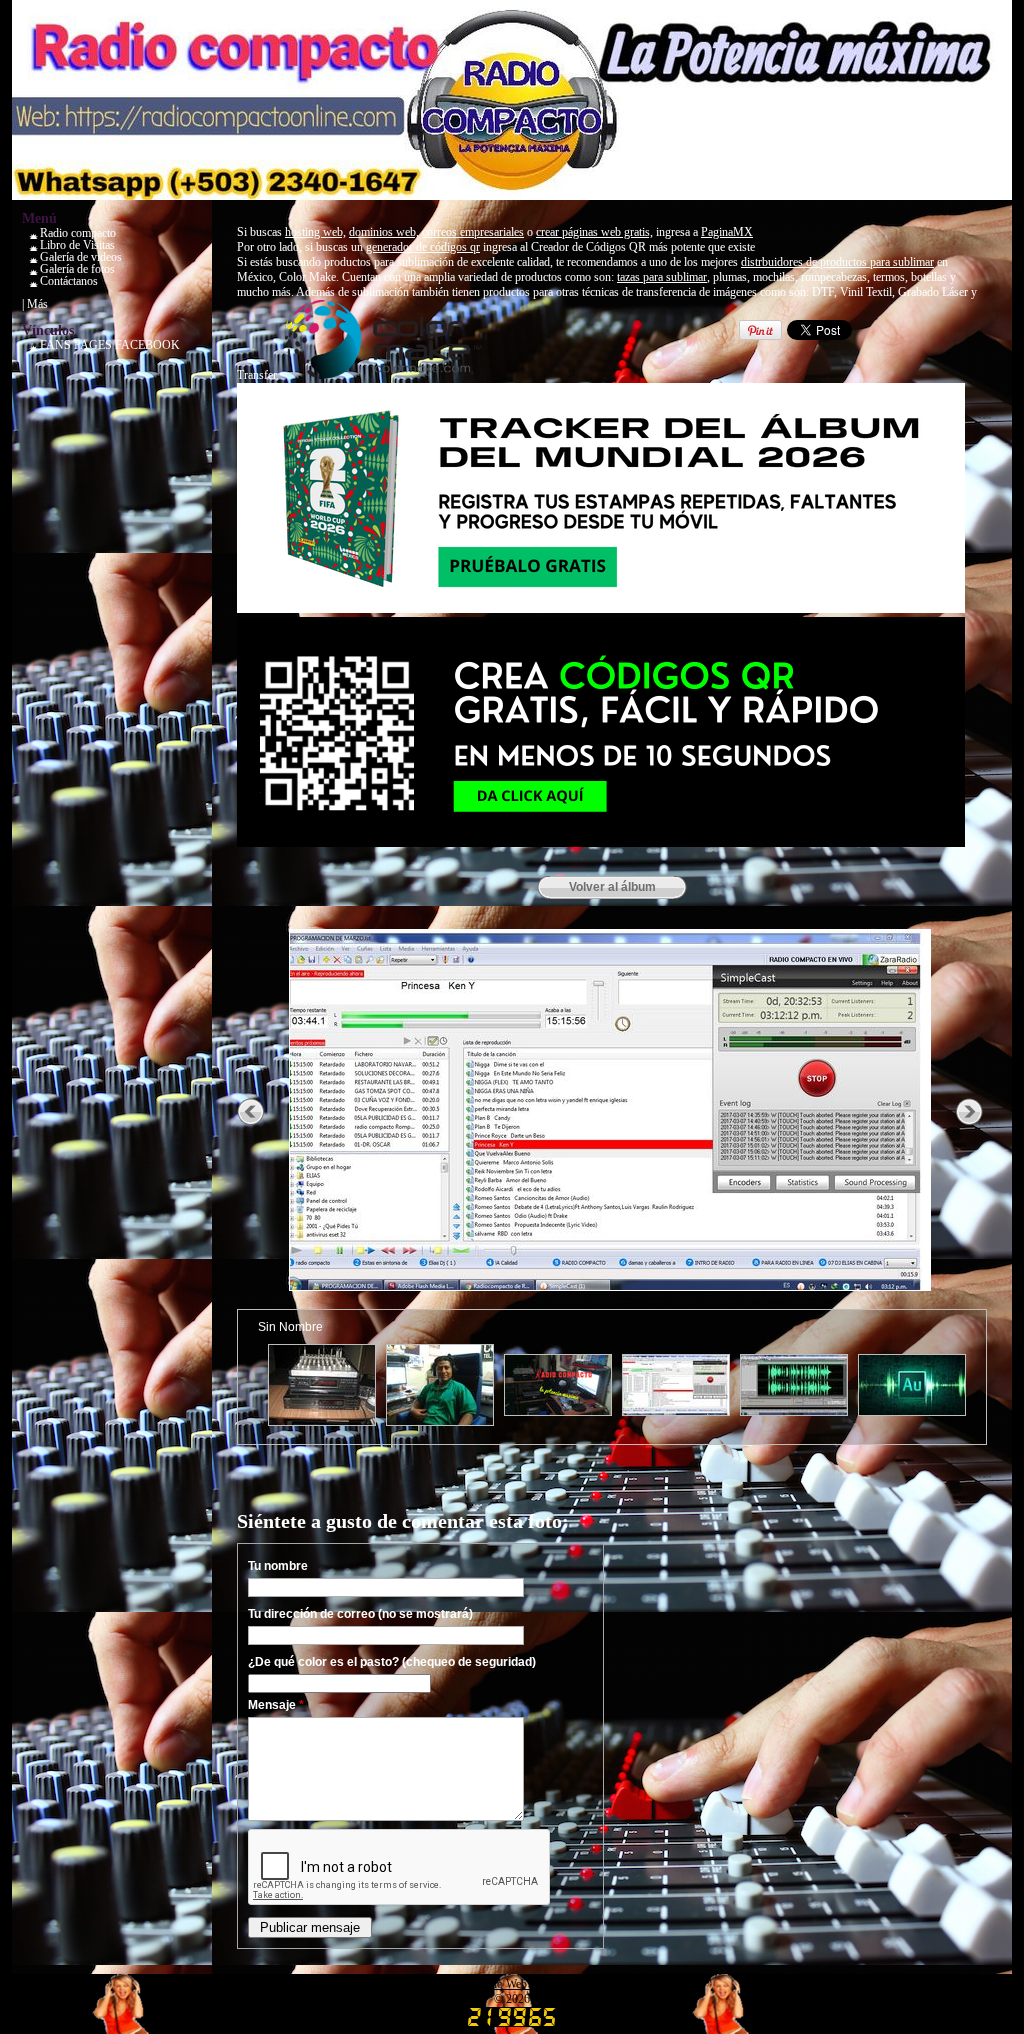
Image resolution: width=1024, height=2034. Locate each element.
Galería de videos (81, 257)
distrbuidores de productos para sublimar (837, 262)
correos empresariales (473, 232)
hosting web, (315, 232)
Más (37, 304)
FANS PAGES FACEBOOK (110, 345)
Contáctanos (69, 281)
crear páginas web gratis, (594, 232)
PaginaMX (727, 232)
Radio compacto (78, 233)
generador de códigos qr (423, 247)
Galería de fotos (77, 269)
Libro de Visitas (77, 245)
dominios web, (384, 232)
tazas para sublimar (662, 277)
